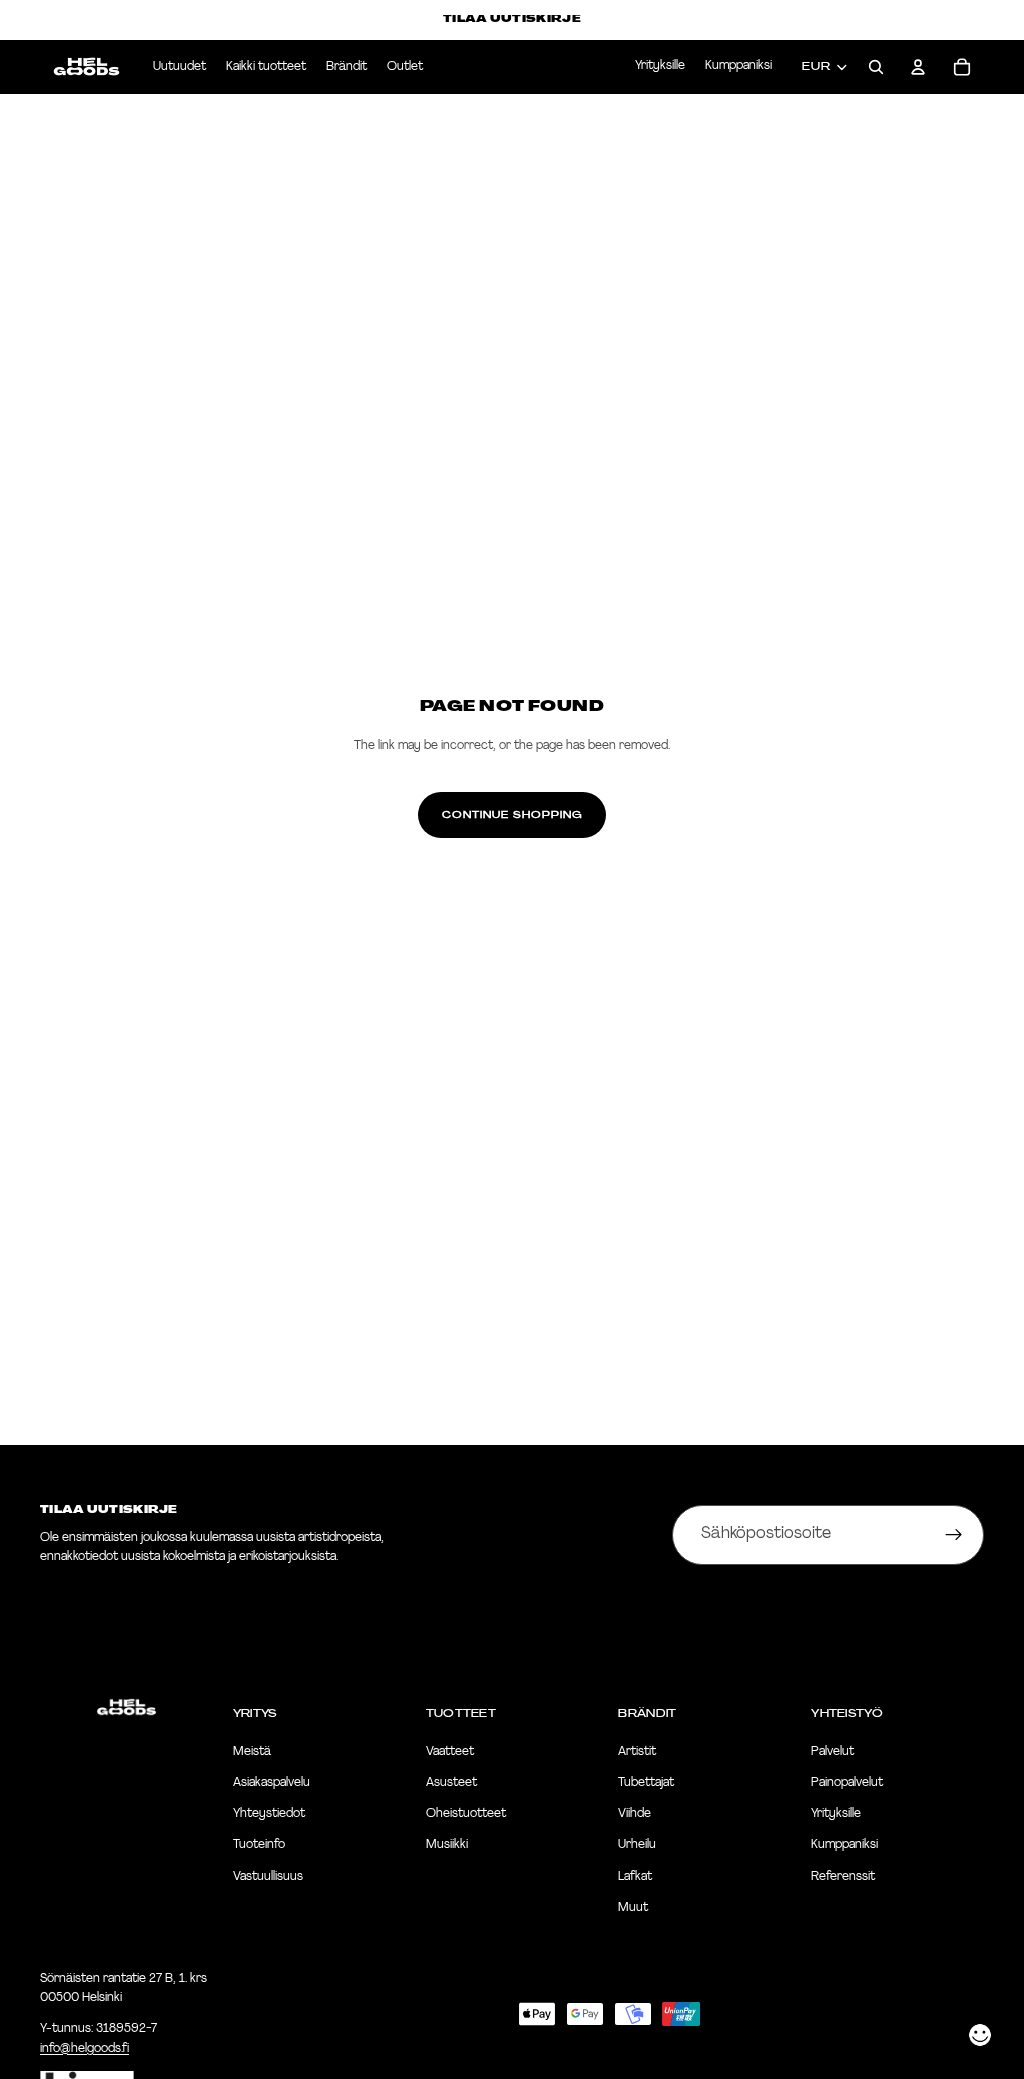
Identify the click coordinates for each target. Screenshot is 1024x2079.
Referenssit (843, 1877)
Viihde (634, 1815)
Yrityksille (660, 66)
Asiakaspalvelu (271, 1783)
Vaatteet (450, 1752)
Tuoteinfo (259, 1846)
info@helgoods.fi (84, 2049)
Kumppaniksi (738, 66)
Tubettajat (646, 1783)
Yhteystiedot (269, 1815)
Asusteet (451, 1783)
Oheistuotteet (466, 1815)
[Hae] (876, 67)
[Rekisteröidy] (954, 1535)
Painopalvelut (847, 1783)
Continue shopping (512, 815)
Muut (633, 1908)
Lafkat (635, 1877)
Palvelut (832, 1752)
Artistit (637, 1752)
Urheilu (637, 1846)
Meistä (252, 1752)
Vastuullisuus (268, 1877)
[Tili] (918, 67)
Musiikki (447, 1846)
